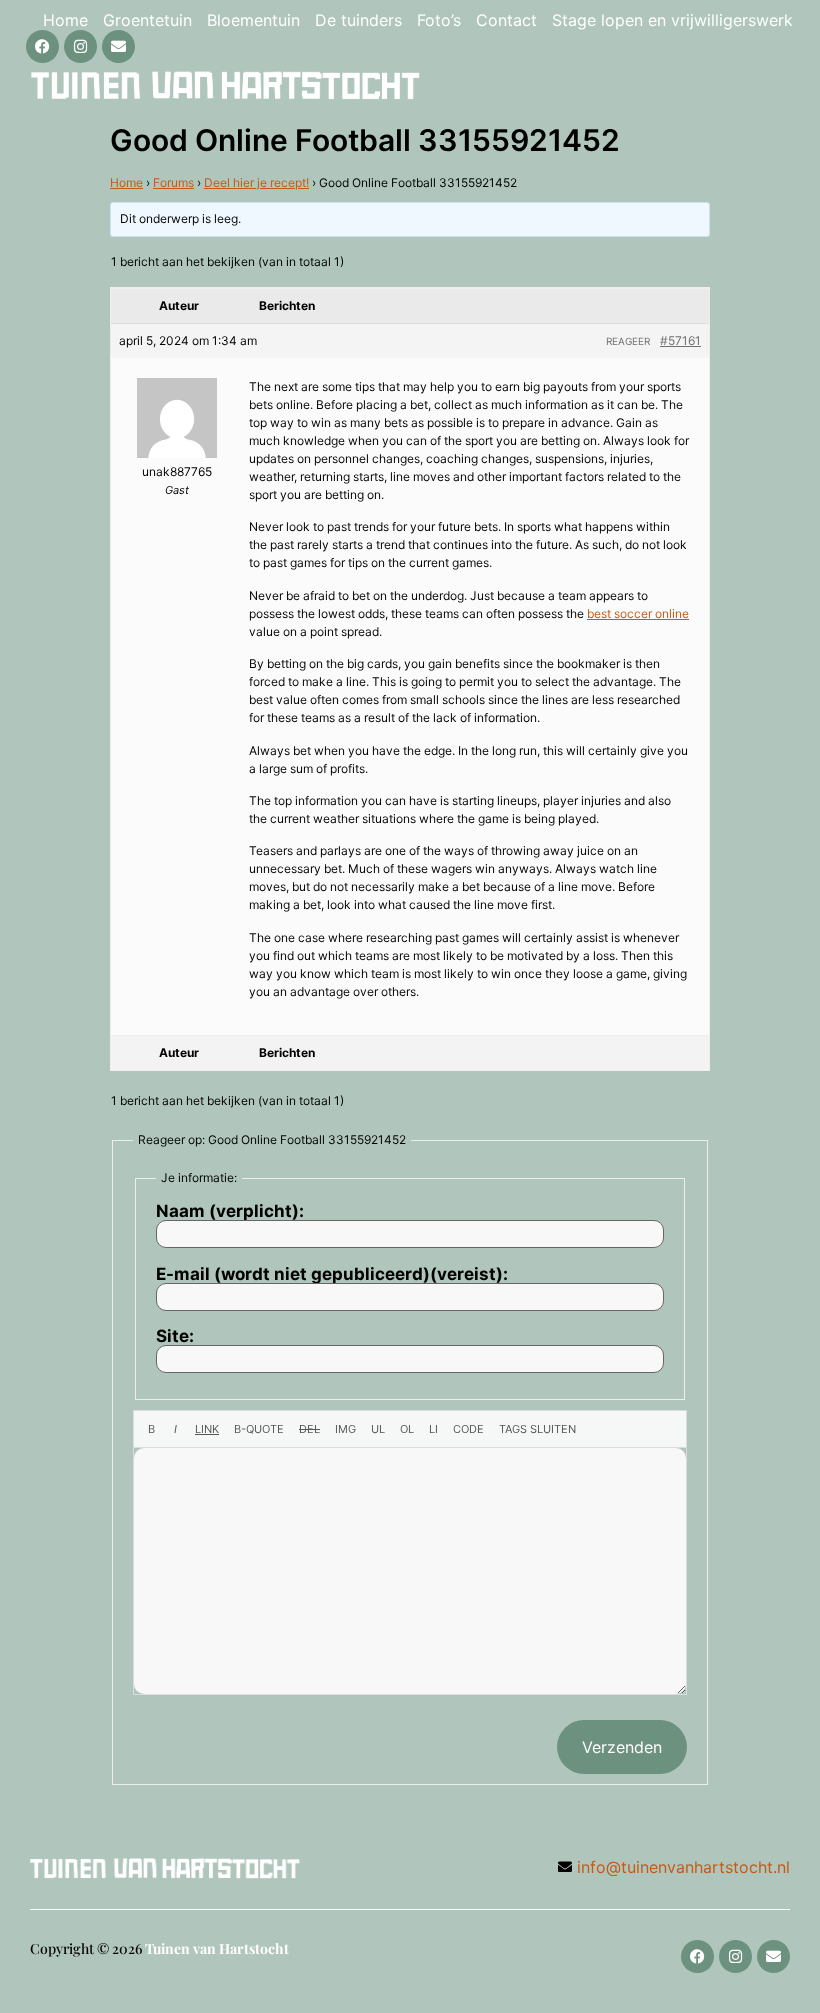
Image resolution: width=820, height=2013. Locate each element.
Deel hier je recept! (256, 182)
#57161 (680, 340)
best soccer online (638, 613)
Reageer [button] (628, 341)
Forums (173, 182)
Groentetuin (147, 20)
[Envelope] (118, 46)
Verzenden (622, 1747)
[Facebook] (42, 46)
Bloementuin (253, 20)
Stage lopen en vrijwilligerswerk (672, 20)
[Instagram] (80, 46)
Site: (175, 1336)
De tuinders (358, 20)
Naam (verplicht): (230, 1211)
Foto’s (439, 20)
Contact (506, 20)
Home (65, 20)
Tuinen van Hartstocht (217, 1948)
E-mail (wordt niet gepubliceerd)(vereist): (332, 1274)
